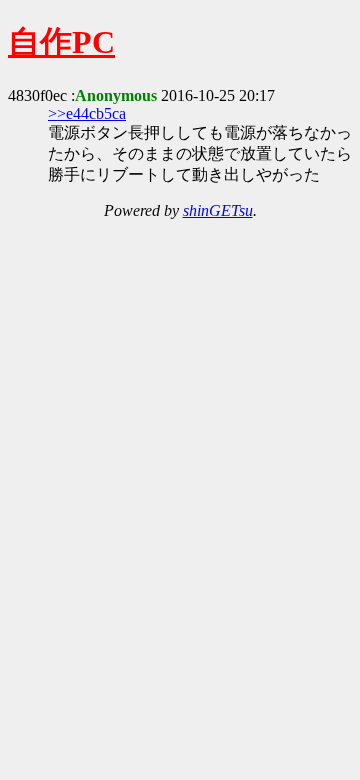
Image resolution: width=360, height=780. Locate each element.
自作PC (61, 42)
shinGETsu (218, 210)
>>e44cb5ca (87, 113)
